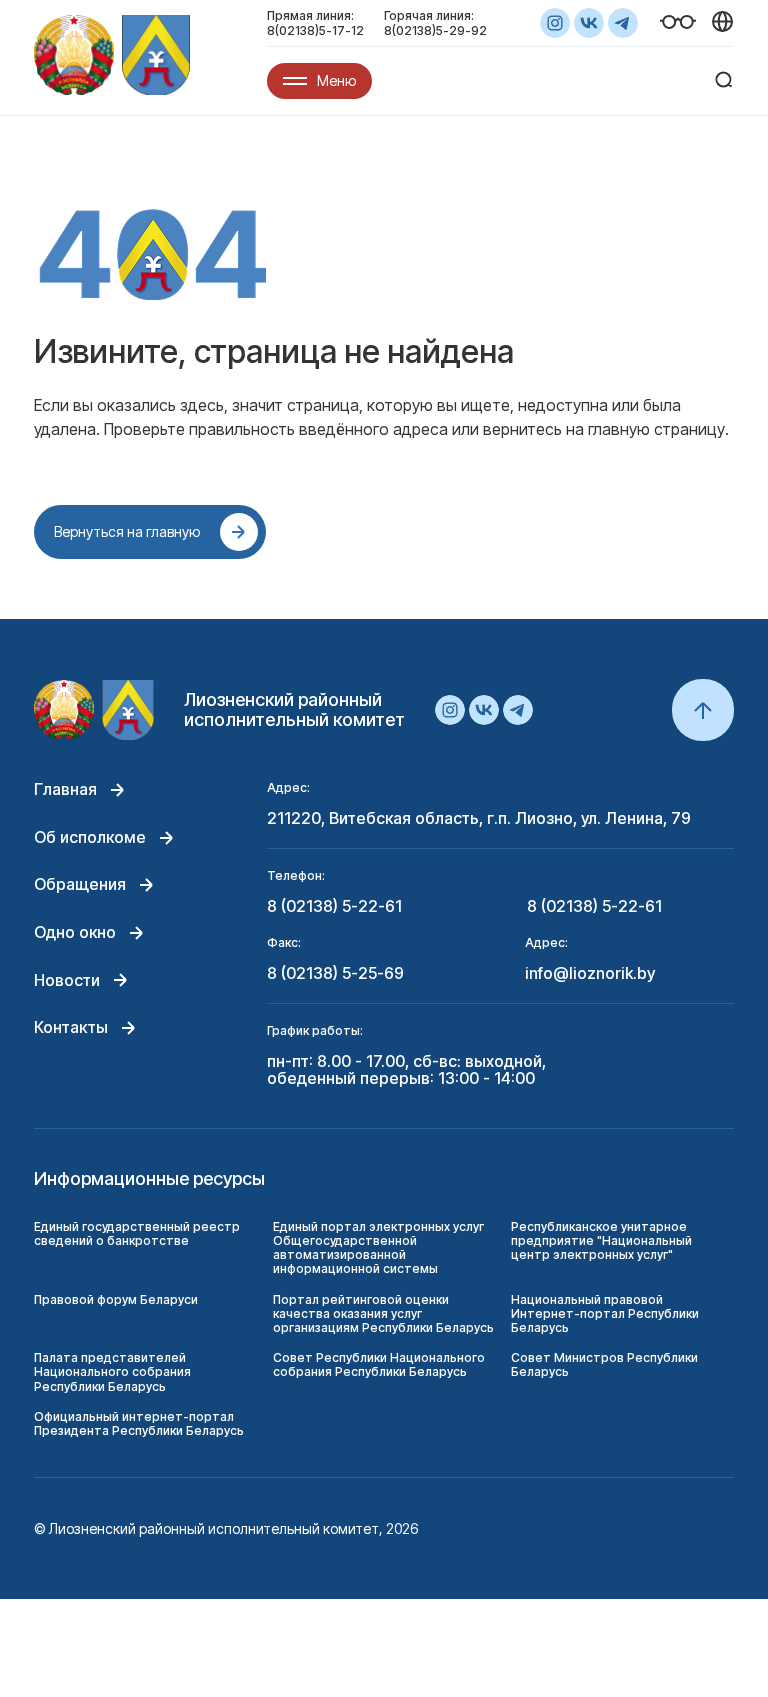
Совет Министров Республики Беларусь (604, 1364)
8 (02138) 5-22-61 (334, 907)
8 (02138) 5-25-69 (335, 974)
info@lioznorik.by (590, 974)
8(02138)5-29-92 (435, 30)
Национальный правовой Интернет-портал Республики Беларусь (605, 1313)
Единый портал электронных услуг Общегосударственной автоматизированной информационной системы (378, 1248)
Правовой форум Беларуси (116, 1299)
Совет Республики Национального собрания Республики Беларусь (379, 1364)
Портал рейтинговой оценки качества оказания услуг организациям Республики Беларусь (383, 1313)
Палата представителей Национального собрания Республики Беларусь (112, 1371)
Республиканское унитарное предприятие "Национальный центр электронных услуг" (601, 1240)
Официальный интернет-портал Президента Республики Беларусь (139, 1423)
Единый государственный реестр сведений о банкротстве (137, 1233)
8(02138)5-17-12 (315, 30)
